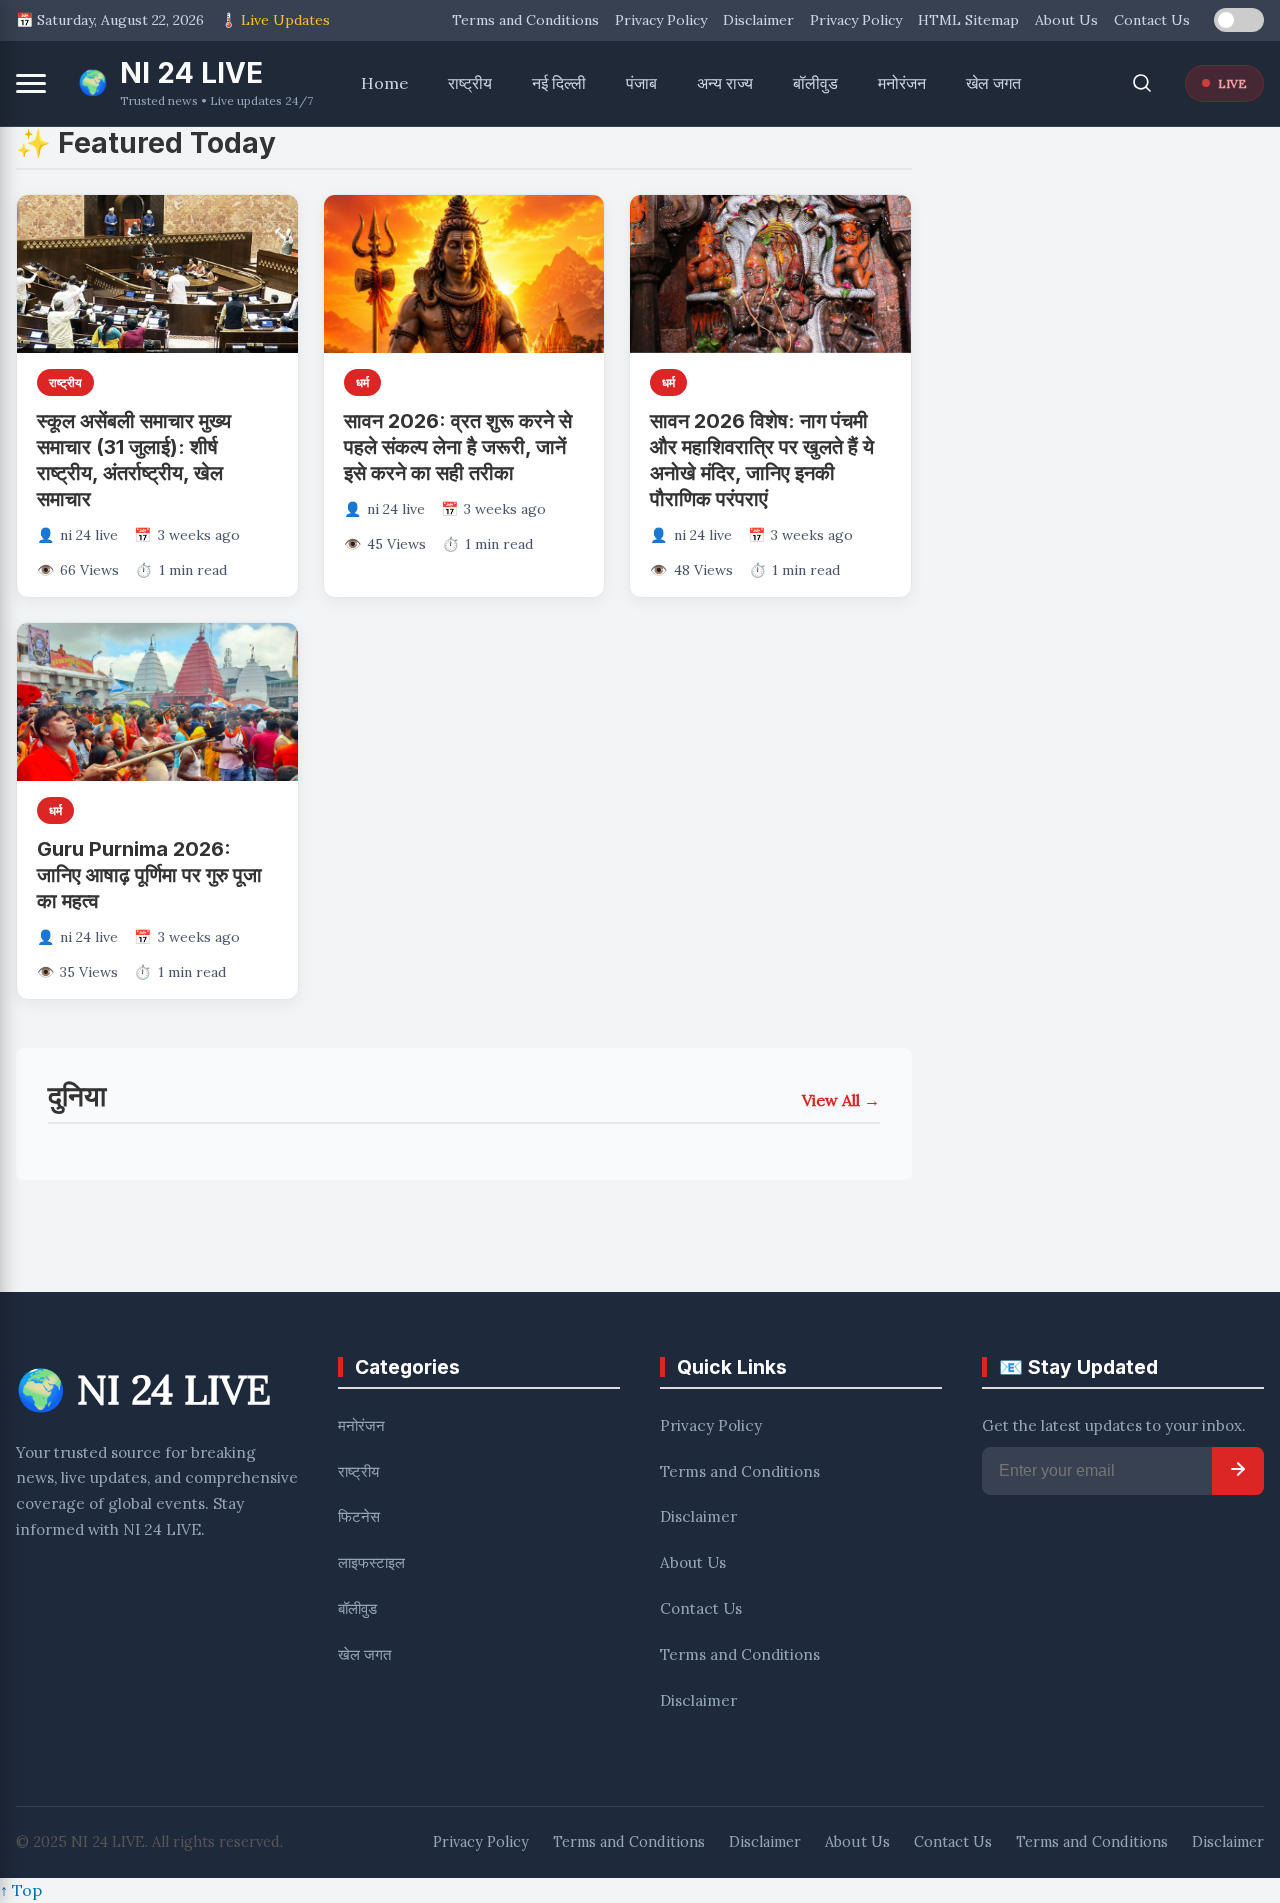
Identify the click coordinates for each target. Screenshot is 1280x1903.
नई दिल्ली (559, 83)
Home (384, 83)
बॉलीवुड (815, 83)
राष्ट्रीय (470, 83)
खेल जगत (993, 83)
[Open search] (1142, 83)
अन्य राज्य (725, 83)
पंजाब (641, 83)
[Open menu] (31, 83)
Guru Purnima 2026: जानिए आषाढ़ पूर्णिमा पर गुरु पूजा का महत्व (149, 875)
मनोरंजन (902, 83)
